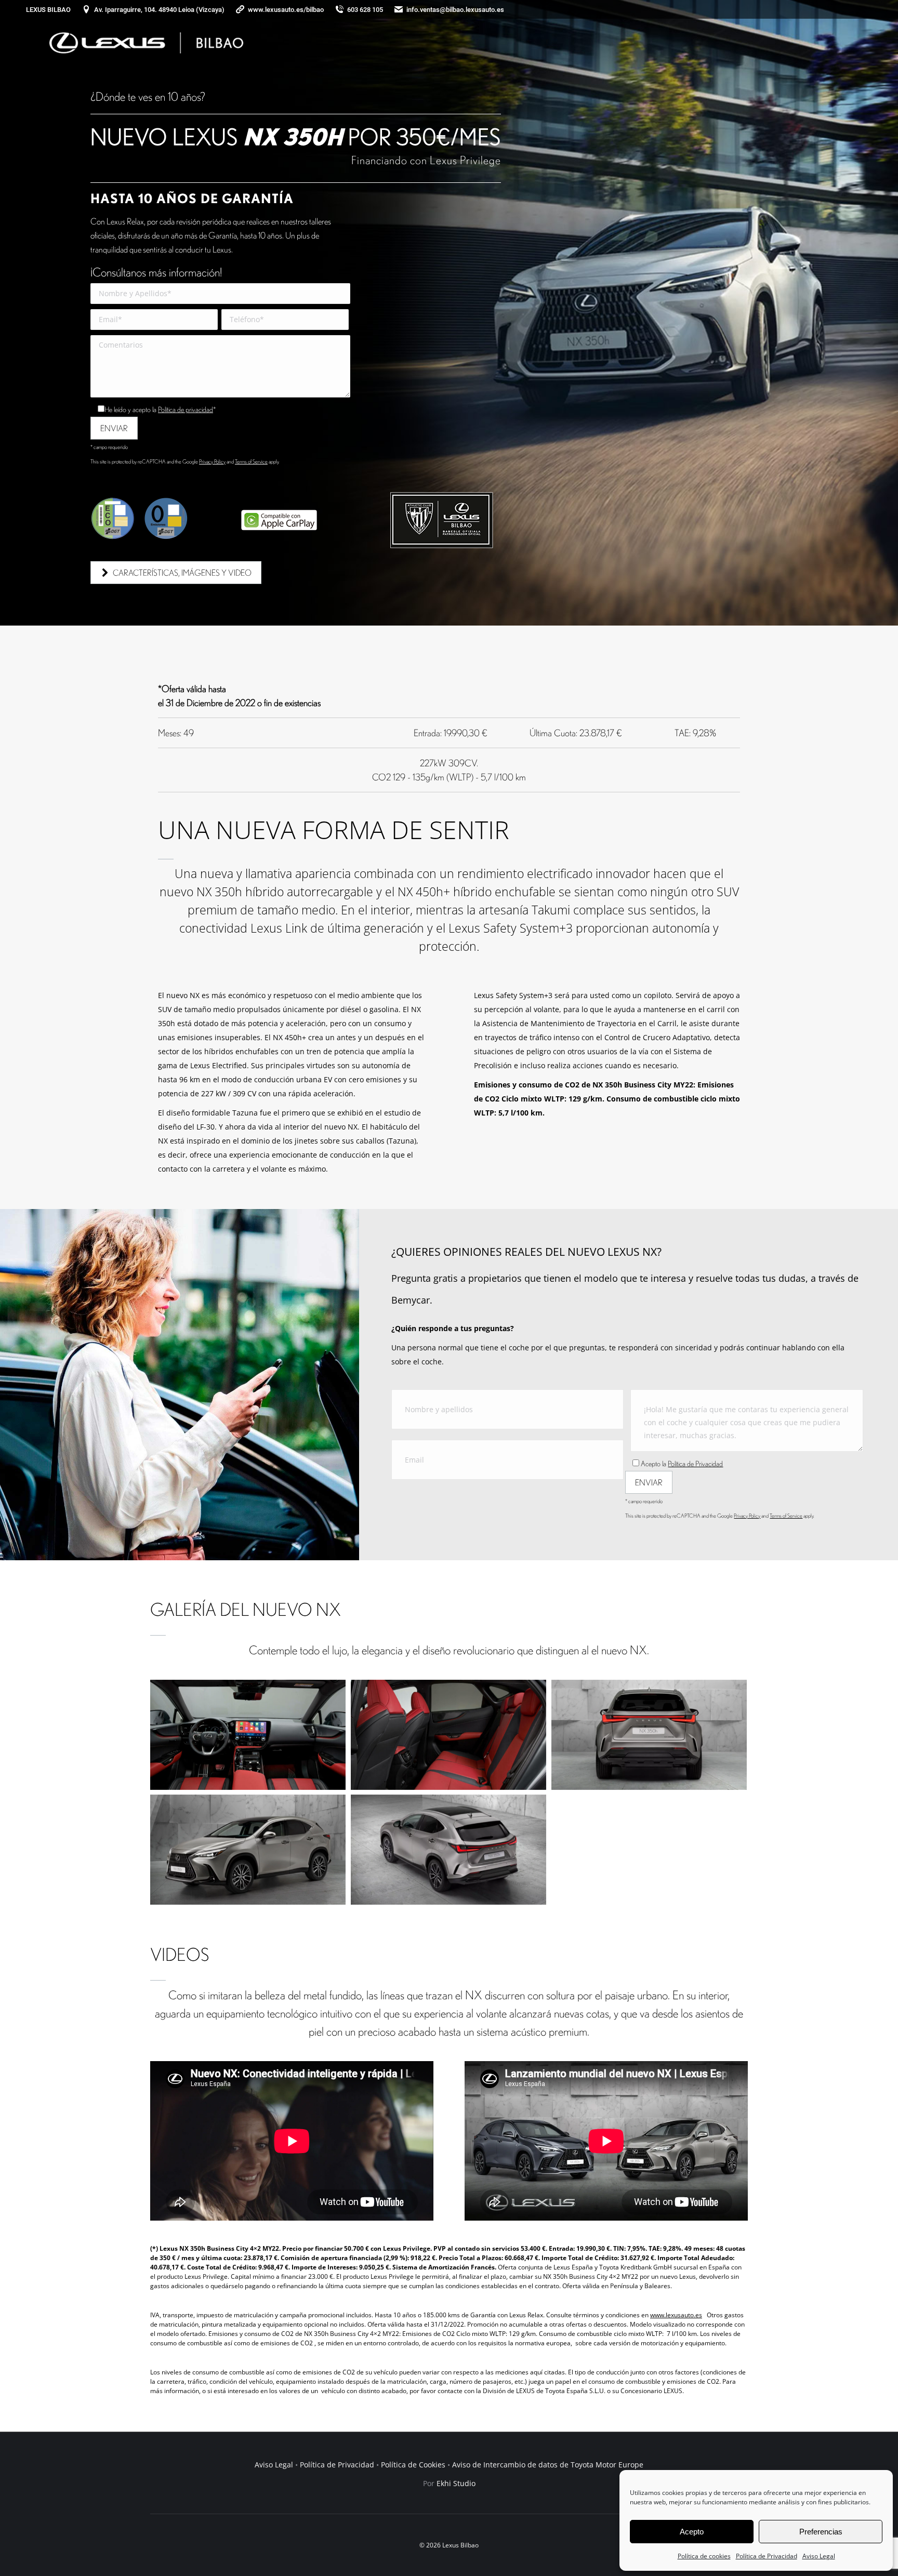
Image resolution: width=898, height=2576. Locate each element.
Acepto (692, 2532)
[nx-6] (448, 1735)
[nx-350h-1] (649, 1735)
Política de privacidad (186, 409)
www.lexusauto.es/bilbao (286, 10)
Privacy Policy (212, 461)
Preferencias (821, 2532)
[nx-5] (248, 1735)
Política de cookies (704, 2556)
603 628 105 (365, 10)
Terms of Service (251, 461)
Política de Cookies (413, 2465)
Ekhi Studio (456, 2483)
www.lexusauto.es (676, 2315)
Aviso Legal (819, 2556)
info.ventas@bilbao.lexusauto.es (455, 10)
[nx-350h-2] (248, 1850)
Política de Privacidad (767, 2556)
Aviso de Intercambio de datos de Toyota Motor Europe (548, 2465)
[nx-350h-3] (448, 1850)
